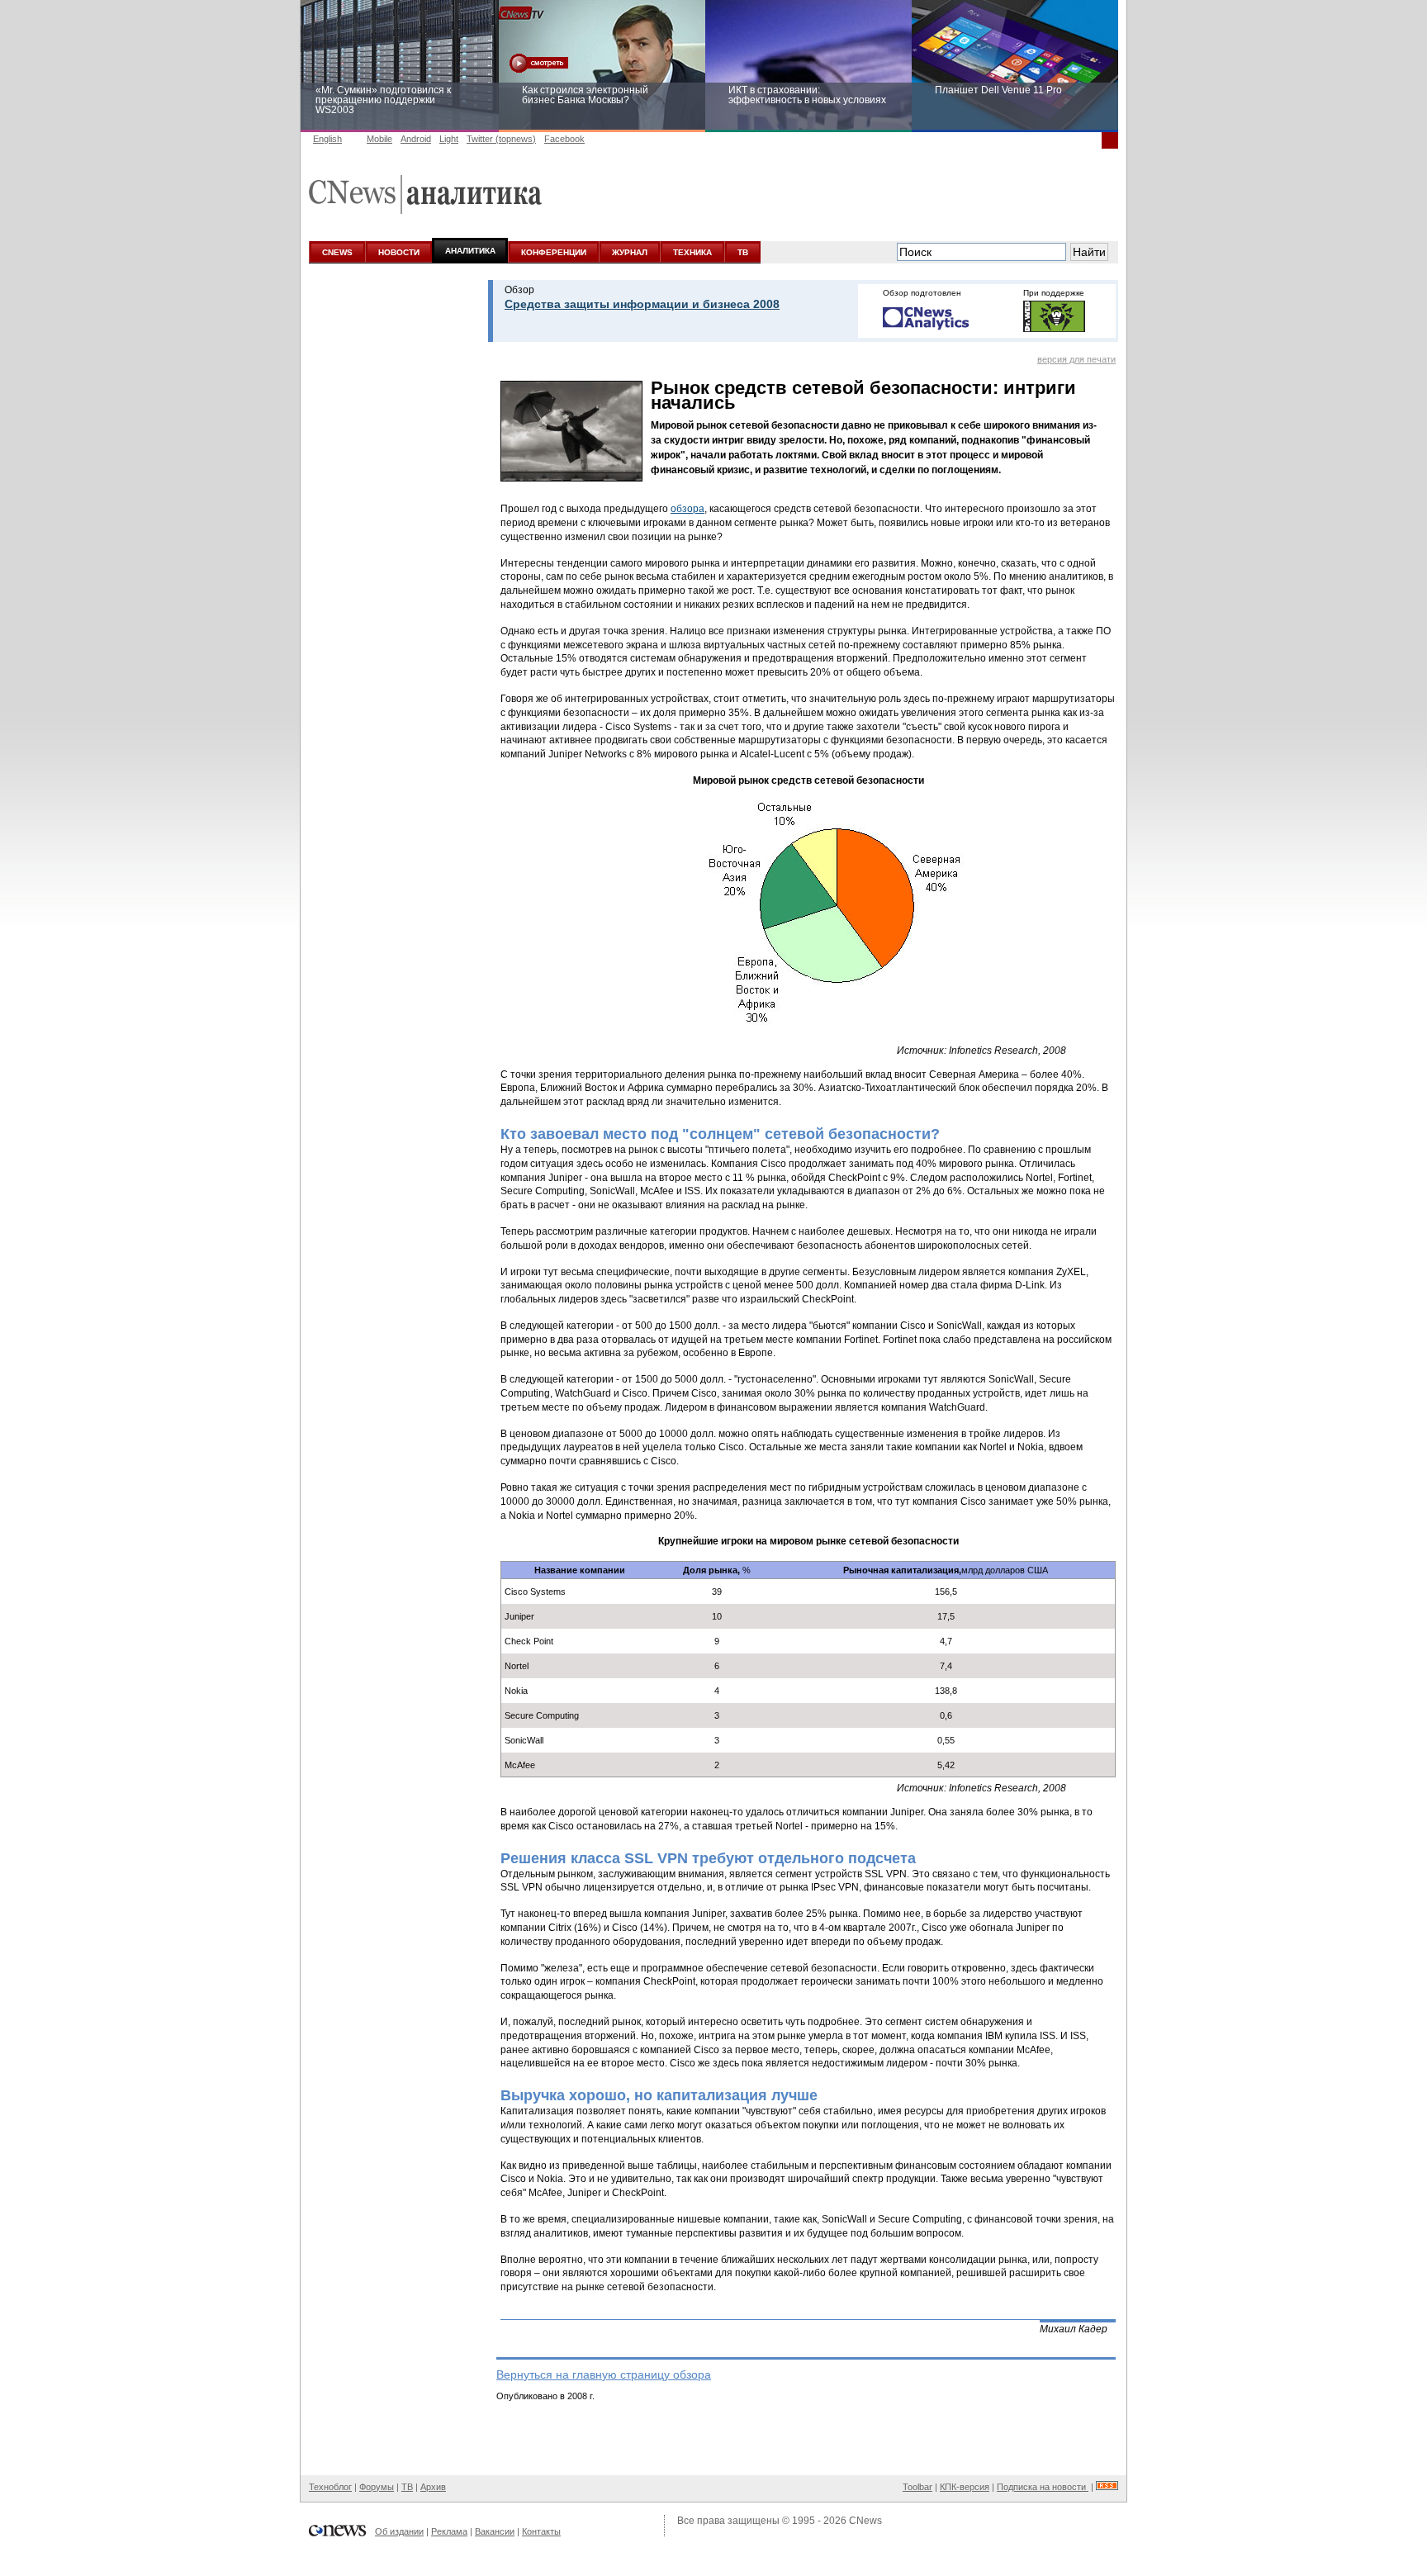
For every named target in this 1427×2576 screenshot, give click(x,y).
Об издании (399, 2531)
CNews (865, 2521)
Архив (433, 2487)
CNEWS (337, 252)
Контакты (541, 2531)
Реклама (449, 2531)
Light (449, 139)
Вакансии (495, 2531)
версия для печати (1076, 359)
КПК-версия (965, 2487)
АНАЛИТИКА (470, 251)
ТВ (743, 252)
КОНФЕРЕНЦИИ (554, 252)
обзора (687, 509)
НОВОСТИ (399, 252)
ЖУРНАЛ (630, 252)
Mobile (379, 139)
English (327, 139)
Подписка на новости (1043, 2487)
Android (416, 139)
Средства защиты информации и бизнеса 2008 (642, 304)
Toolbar (917, 2487)
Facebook (564, 139)
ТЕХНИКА (692, 252)
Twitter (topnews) (501, 139)
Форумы (377, 2487)
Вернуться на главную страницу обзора (604, 2374)
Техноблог (330, 2487)
